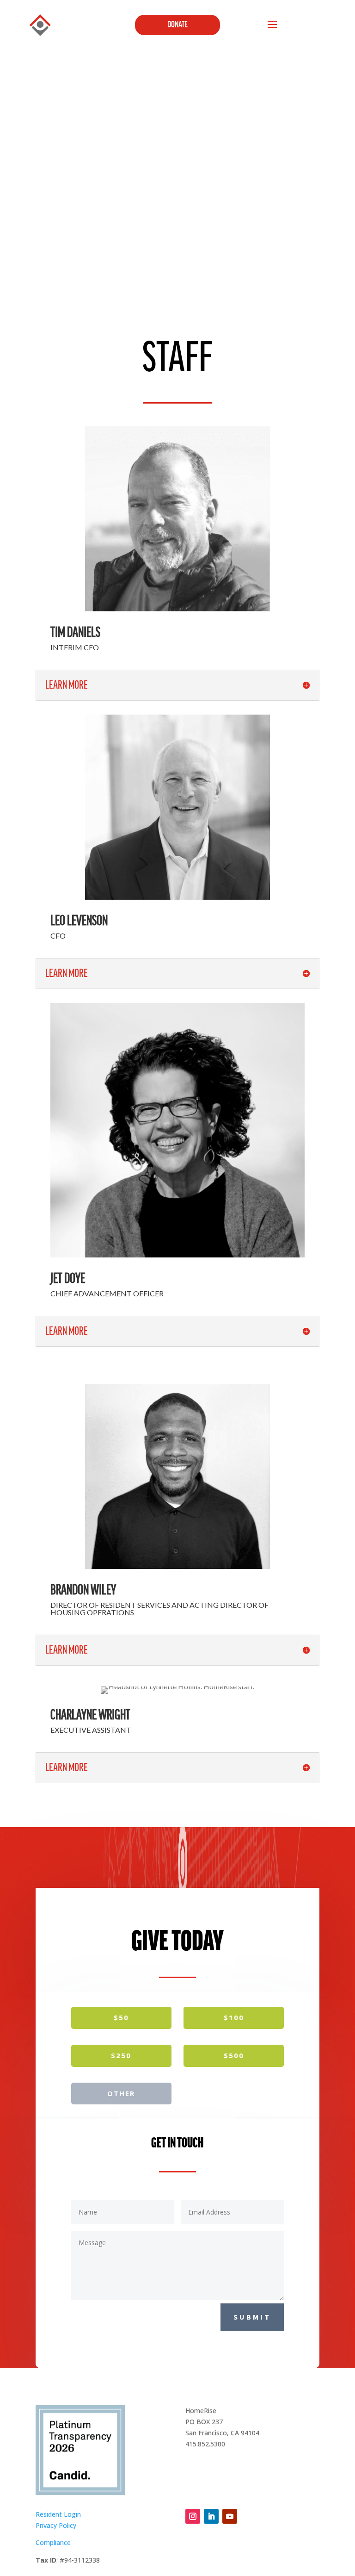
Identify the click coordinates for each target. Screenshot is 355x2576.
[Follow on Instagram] (193, 2516)
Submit (252, 2317)
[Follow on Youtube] (230, 2516)
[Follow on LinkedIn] (211, 2516)
